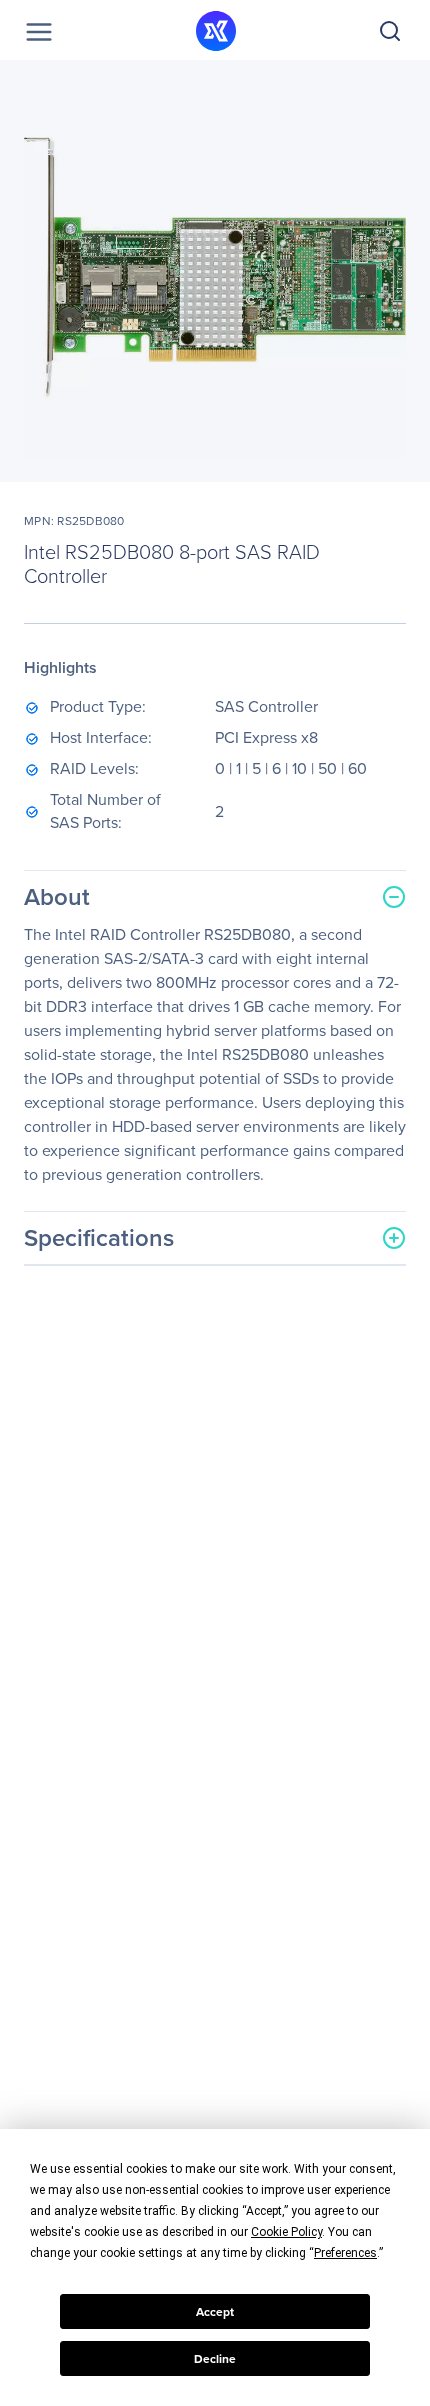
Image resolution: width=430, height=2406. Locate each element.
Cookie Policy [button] (286, 2232)
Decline (215, 2359)
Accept (215, 2312)
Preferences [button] (345, 2253)
